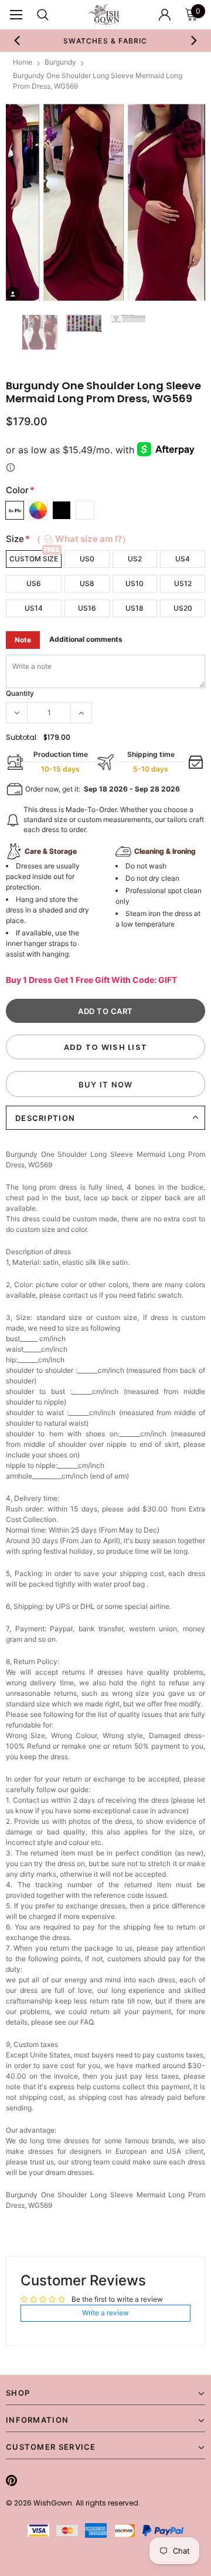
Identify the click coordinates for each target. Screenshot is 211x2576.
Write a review (105, 2313)
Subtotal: (22, 737)
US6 (34, 583)
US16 (87, 608)
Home (23, 62)
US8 (87, 583)
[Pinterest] (11, 2480)
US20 (183, 608)
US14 (34, 608)
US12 (183, 583)
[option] (97, 41)
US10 (135, 583)
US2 (135, 559)
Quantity (20, 693)
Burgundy (60, 62)
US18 (135, 608)
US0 (87, 559)
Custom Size (34, 559)
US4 (183, 559)
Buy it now (106, 1085)
